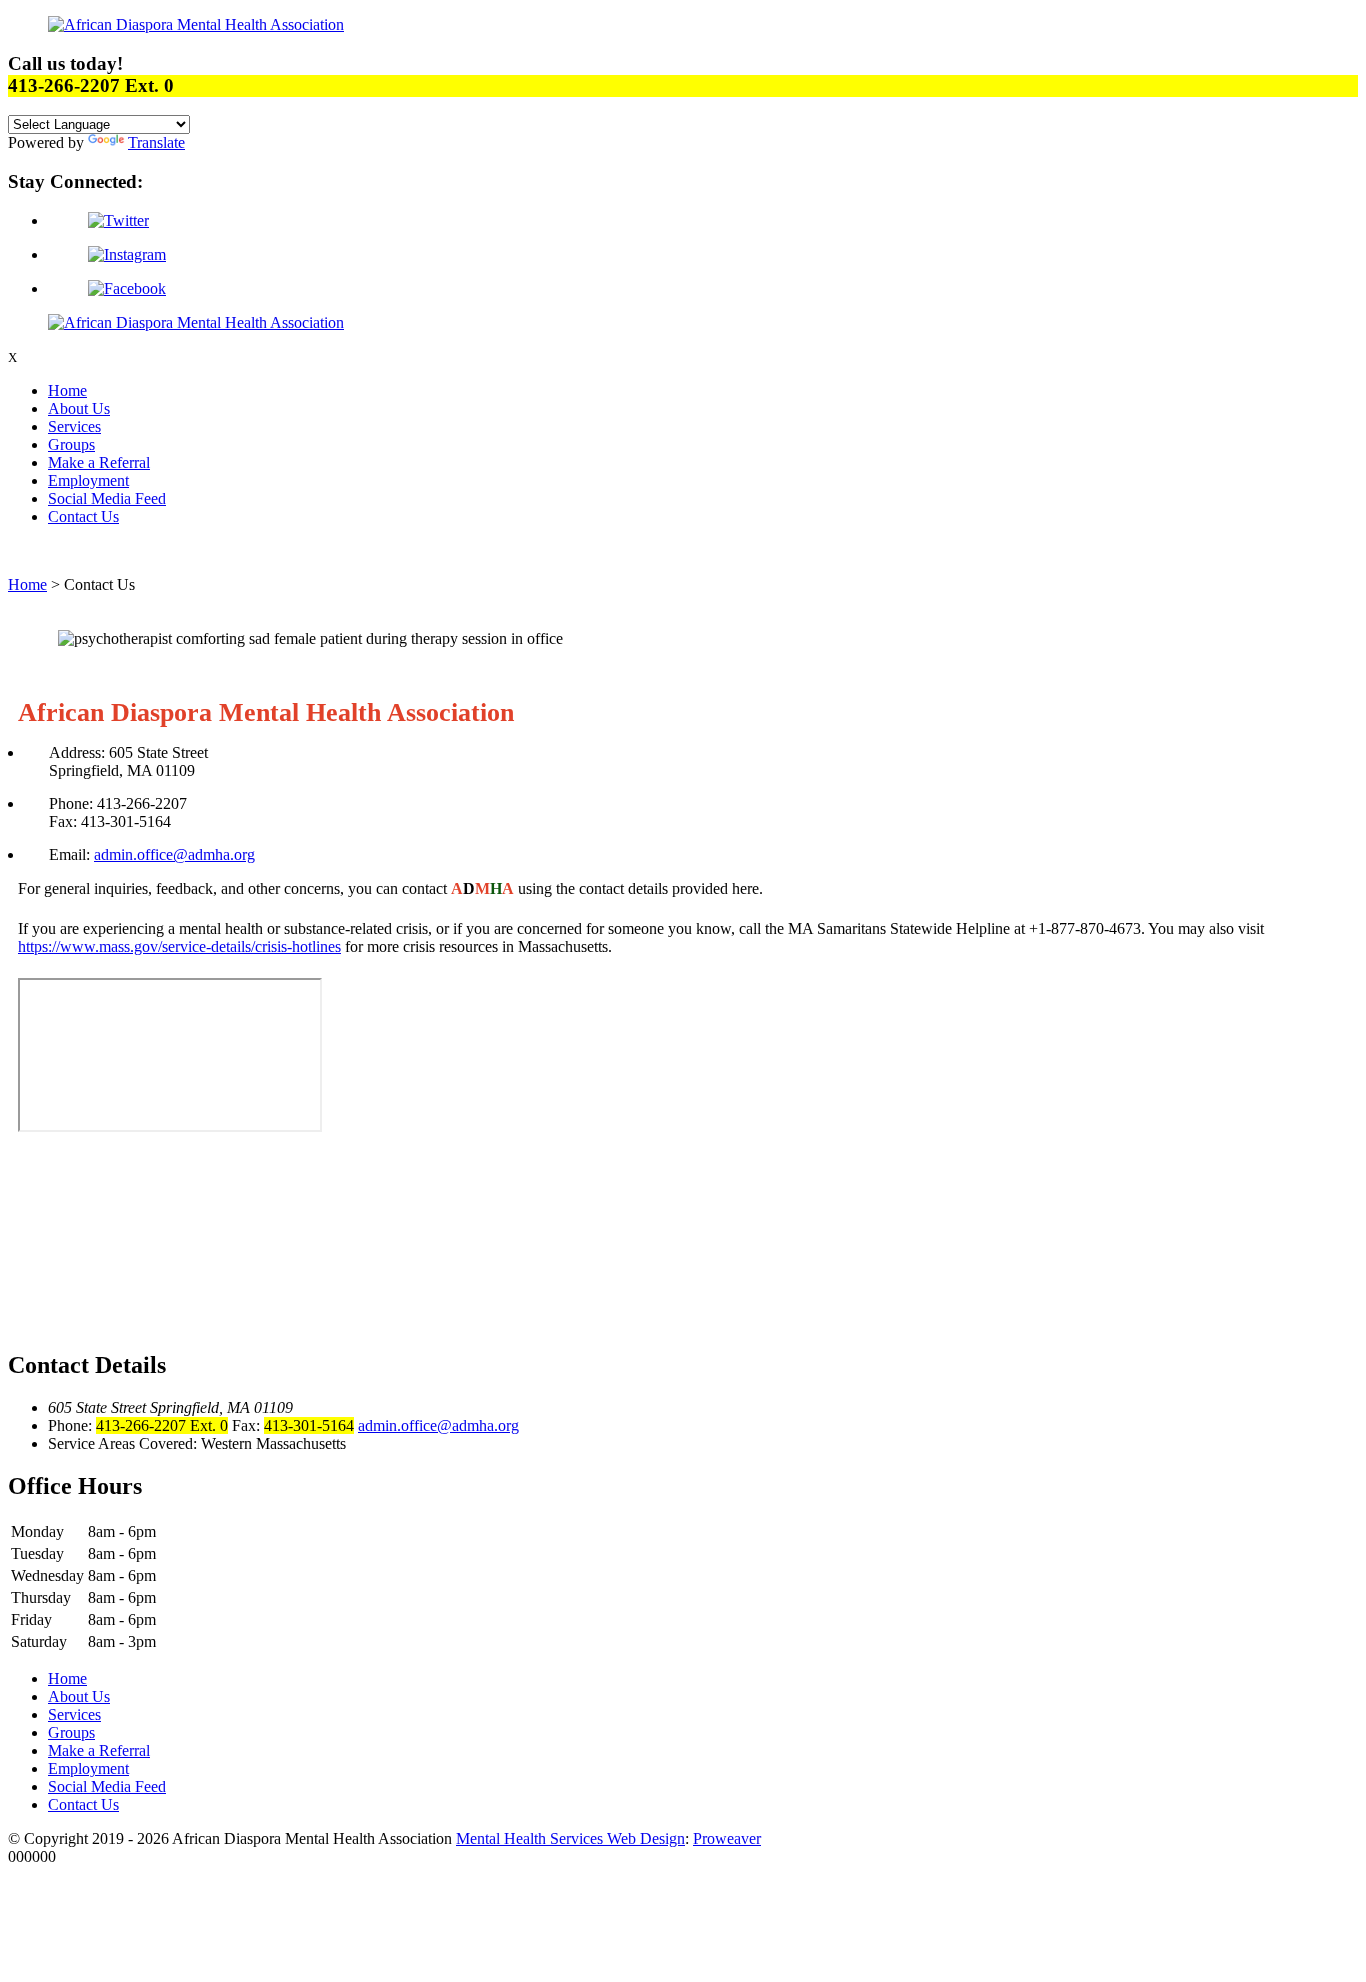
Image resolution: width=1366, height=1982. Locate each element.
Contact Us (83, 516)
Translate (156, 142)
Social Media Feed (107, 498)
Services (74, 426)
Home (67, 390)
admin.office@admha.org (174, 854)
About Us (79, 408)
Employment (88, 480)
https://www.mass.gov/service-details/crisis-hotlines (179, 946)
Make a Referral (99, 462)
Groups (71, 444)
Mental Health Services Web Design (570, 1838)
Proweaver (727, 1838)
